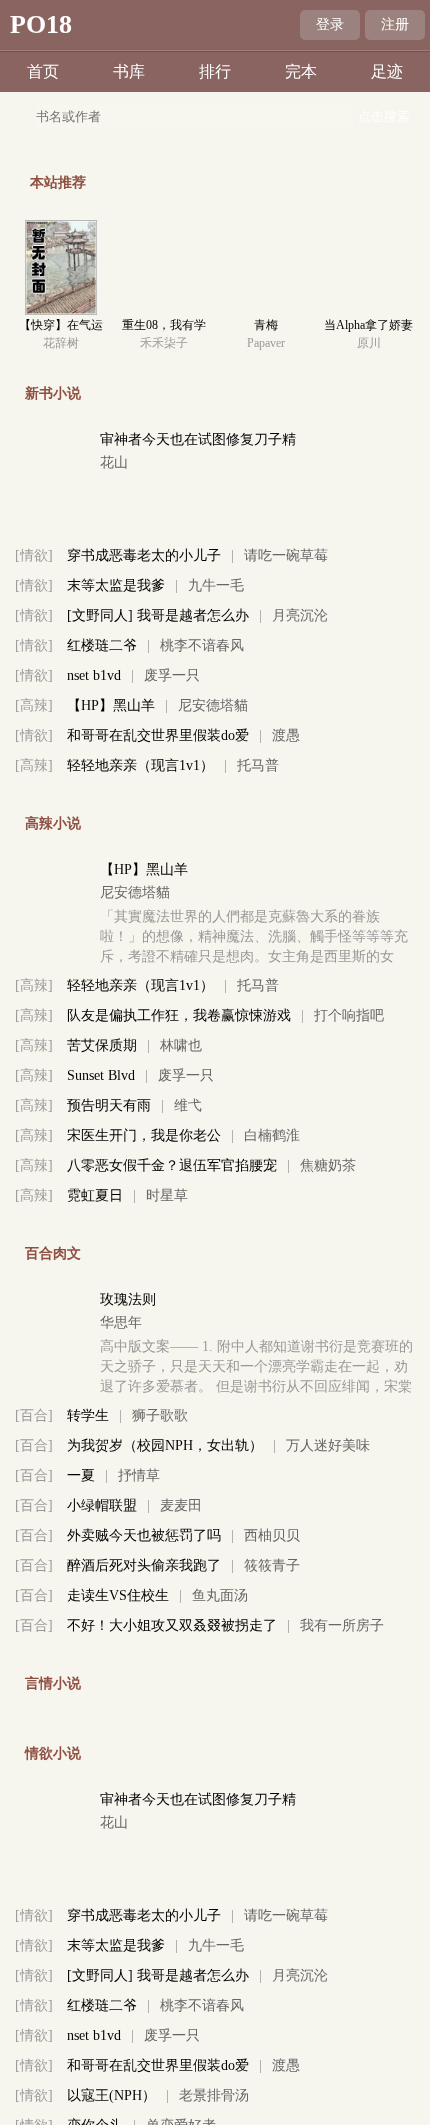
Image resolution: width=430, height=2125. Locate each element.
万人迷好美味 (328, 1445)
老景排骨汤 (214, 2095)
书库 (129, 71)
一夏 (81, 1475)
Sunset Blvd (101, 1075)
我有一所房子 (342, 1625)
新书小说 (53, 393)
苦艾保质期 (102, 1045)
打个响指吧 (349, 1015)
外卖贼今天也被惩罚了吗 (144, 1535)
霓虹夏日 (95, 1195)
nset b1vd (94, 675)
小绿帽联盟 (102, 1505)
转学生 (88, 1415)
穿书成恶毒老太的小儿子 (144, 555)
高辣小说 (53, 823)
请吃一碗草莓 (286, 555)
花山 (114, 462)
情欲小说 (53, 1753)
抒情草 (139, 1475)
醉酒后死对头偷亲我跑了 (144, 1565)
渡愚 (286, 735)
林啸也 (181, 1045)
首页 (43, 71)
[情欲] (34, 555)
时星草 (167, 1195)
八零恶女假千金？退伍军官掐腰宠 (172, 1165)
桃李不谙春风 (202, 645)
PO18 (41, 24)
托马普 (258, 765)
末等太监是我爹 (116, 585)
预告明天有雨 (109, 1105)
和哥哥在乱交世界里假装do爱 (158, 735)
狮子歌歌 (160, 1415)
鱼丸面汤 (220, 1595)
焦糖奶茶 (328, 1165)
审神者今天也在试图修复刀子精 (198, 439)
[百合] (34, 1415)
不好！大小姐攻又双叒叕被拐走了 (172, 1625)
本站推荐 (58, 182)
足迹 (387, 71)
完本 (301, 71)
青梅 (266, 325)
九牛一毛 (216, 585)
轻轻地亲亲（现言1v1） (140, 765)
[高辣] (34, 705)
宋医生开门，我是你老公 (144, 1135)
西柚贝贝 (272, 1535)
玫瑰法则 (128, 1299)
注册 (395, 24)
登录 (330, 24)
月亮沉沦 (300, 615)
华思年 (121, 1322)
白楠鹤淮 (272, 1135)
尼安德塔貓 (213, 705)
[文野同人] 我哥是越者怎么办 (158, 615)
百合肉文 (53, 1253)
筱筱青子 (272, 1565)
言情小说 (53, 1683)
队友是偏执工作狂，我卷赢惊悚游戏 (179, 1015)
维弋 (188, 1105)
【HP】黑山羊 (111, 705)
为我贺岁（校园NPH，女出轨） (165, 1445)
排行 (215, 71)
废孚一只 (172, 675)
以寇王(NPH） (111, 2095)
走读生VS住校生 (118, 1595)
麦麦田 (181, 1505)
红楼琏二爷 (102, 645)
